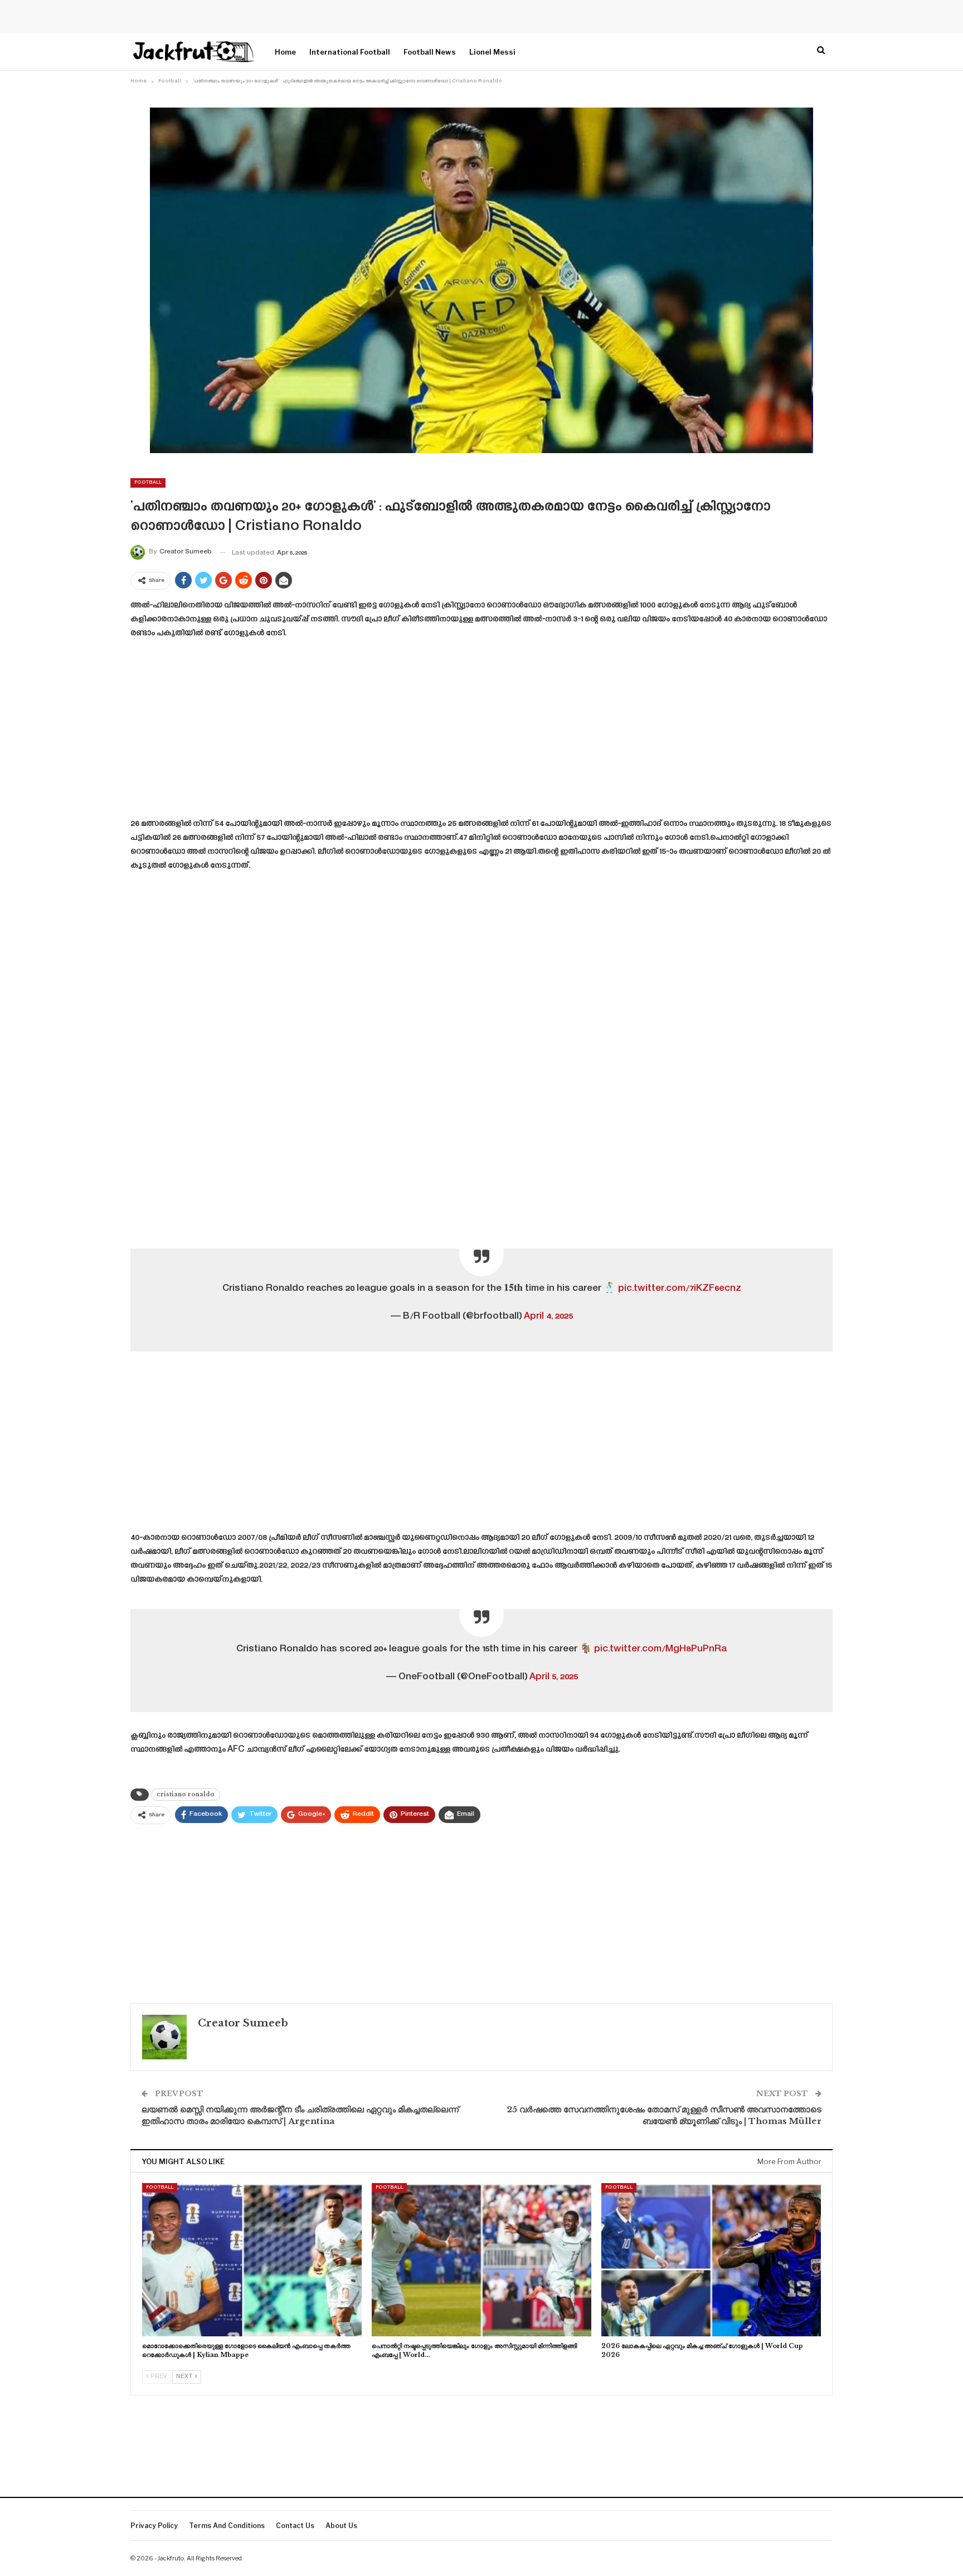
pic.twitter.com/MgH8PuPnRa (660, 1649)
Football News (430, 52)
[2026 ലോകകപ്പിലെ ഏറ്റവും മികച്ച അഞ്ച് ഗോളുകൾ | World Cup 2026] (711, 2260)
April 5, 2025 (554, 1677)
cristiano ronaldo (186, 1794)
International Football (350, 52)
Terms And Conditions (227, 2526)
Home (285, 52)
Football (148, 483)
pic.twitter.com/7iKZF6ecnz (680, 1289)
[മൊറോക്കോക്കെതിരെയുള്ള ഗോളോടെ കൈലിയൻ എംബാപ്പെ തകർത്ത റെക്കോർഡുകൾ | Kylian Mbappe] (252, 2260)
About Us (341, 2526)
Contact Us (295, 2526)
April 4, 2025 (548, 1316)
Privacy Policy (154, 2526)
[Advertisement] (481, 732)
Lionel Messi (492, 52)
